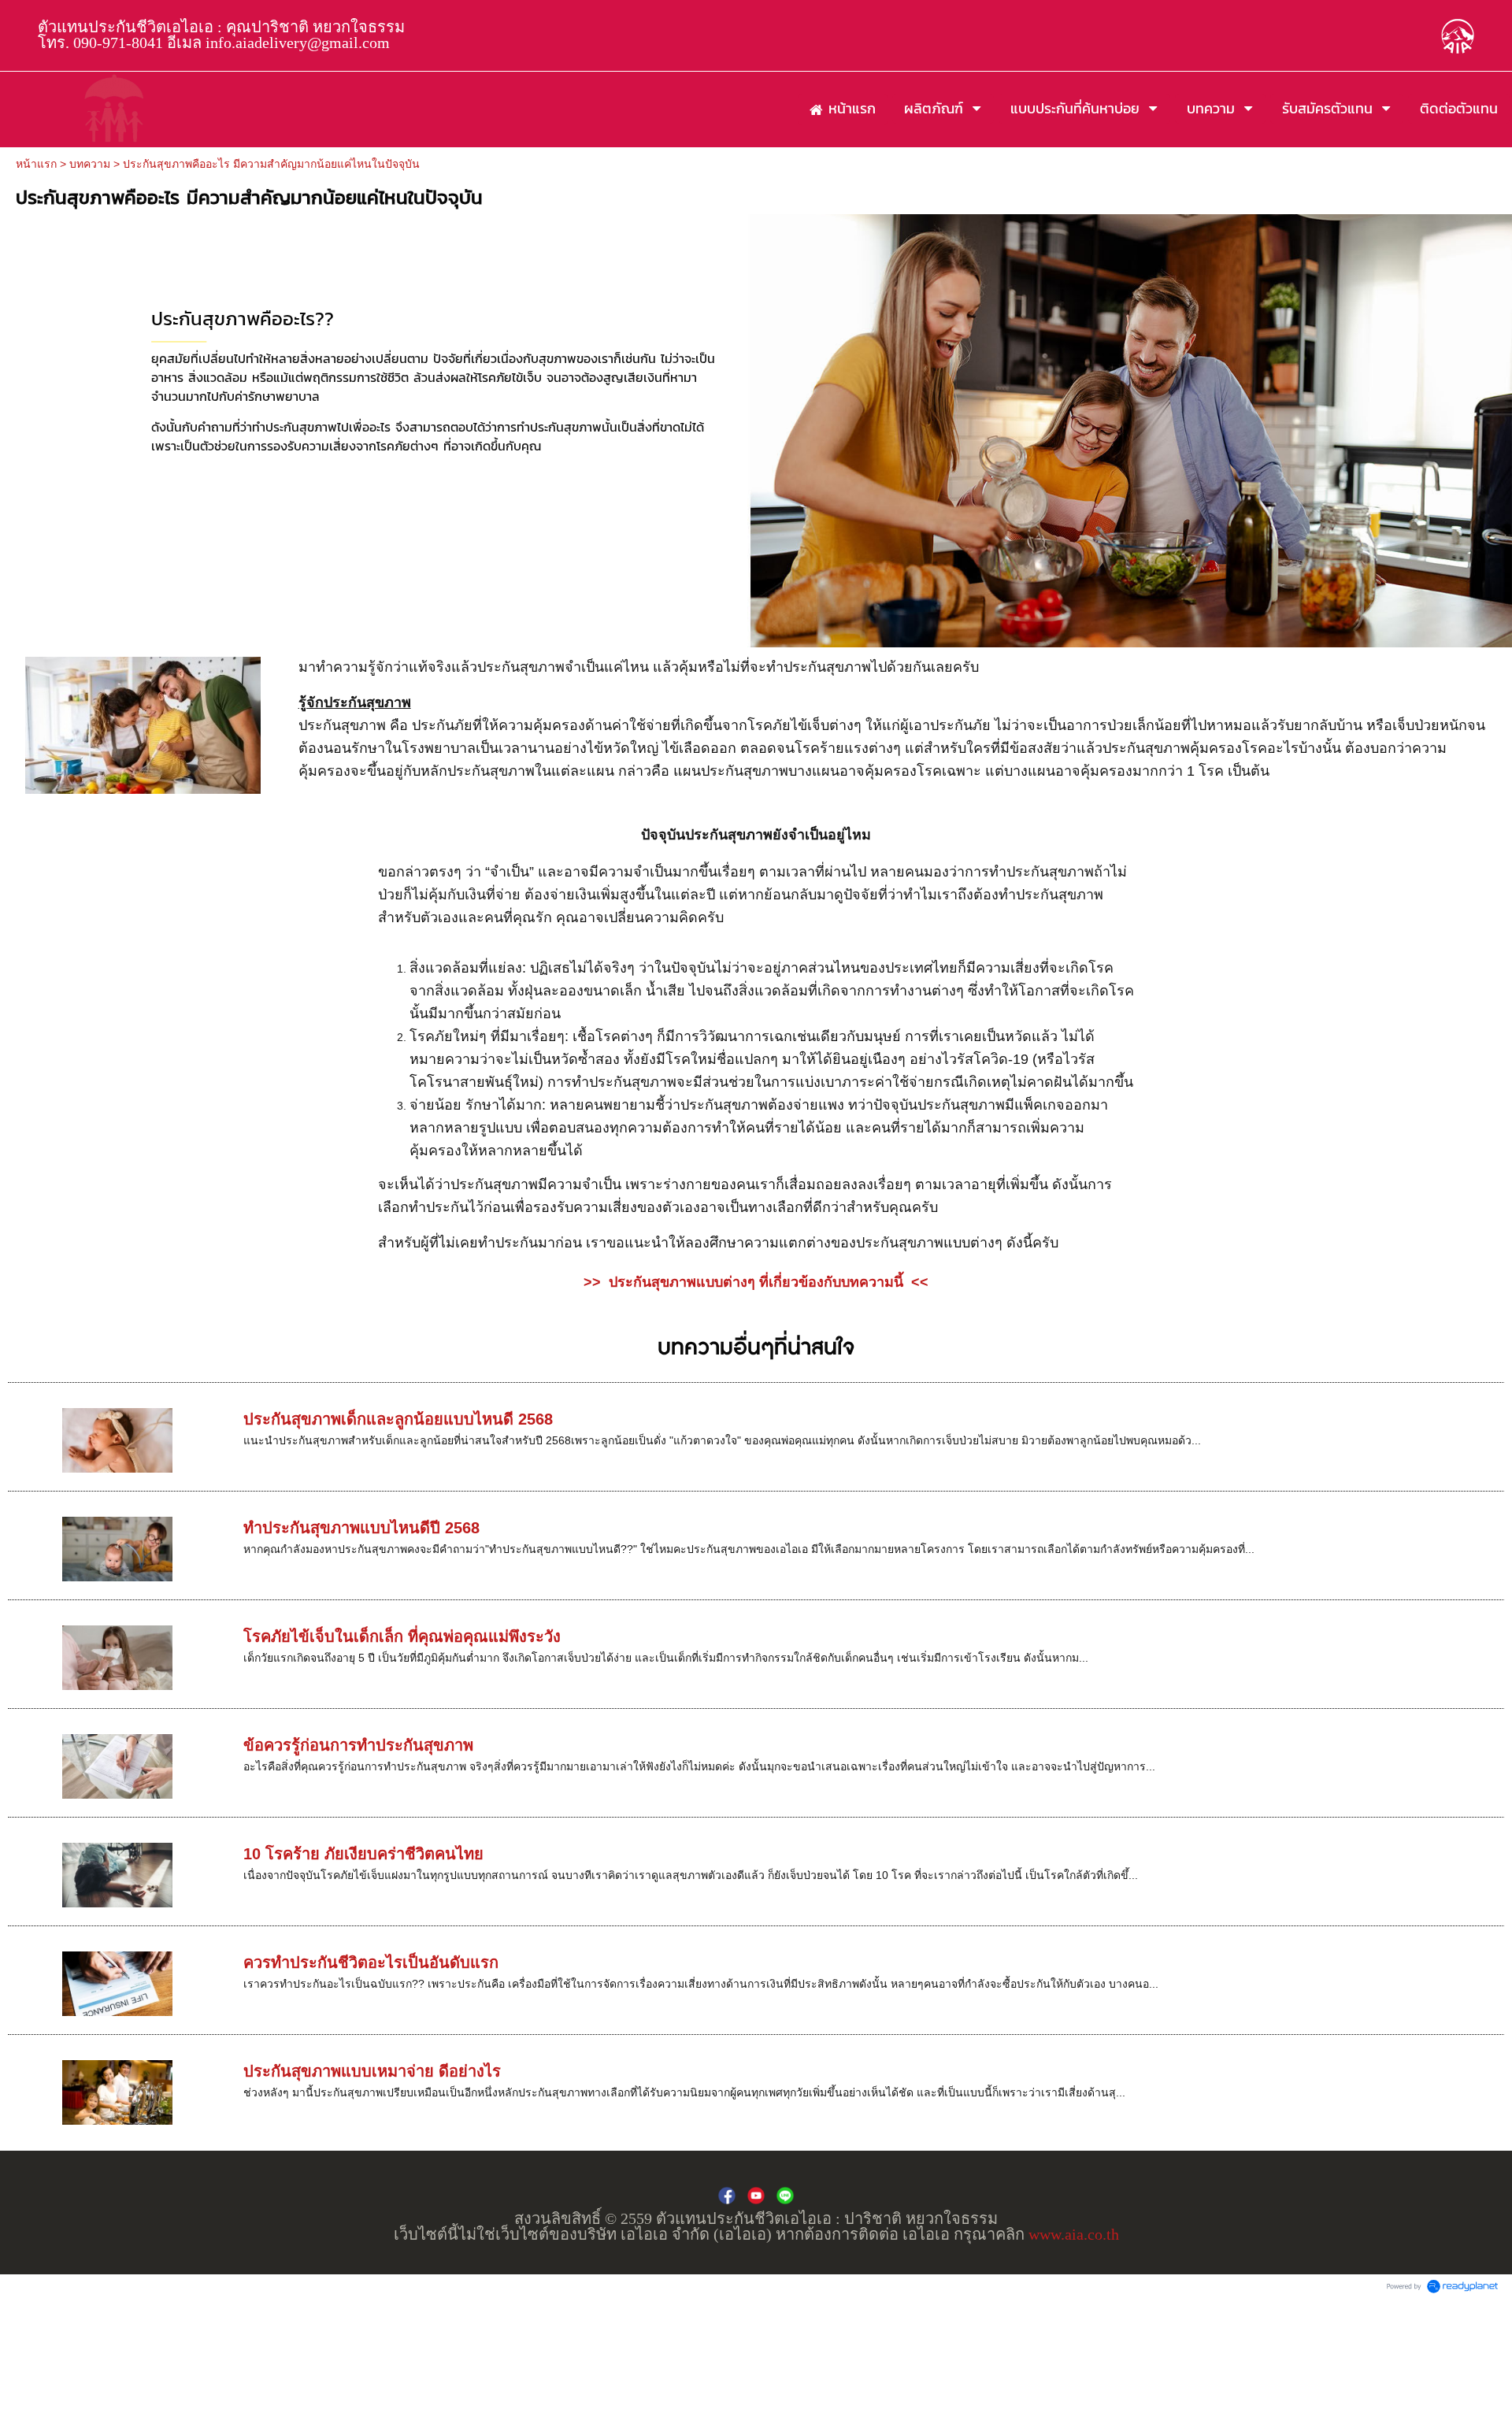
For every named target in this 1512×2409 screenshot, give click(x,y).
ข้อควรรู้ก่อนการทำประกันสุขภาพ (358, 1745)
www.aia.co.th (1074, 2234)
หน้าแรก (36, 164)
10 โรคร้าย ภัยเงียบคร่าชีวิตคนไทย (363, 1854)
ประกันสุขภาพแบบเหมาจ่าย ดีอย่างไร (372, 2071)
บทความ (90, 164)
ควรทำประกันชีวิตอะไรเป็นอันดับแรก (371, 1962)
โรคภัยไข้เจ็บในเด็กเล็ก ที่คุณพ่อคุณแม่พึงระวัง (402, 1636)
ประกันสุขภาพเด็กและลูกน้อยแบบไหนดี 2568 (398, 1419)
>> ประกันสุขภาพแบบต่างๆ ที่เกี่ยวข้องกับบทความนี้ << (756, 1282)
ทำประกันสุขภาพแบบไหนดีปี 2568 (361, 1528)
